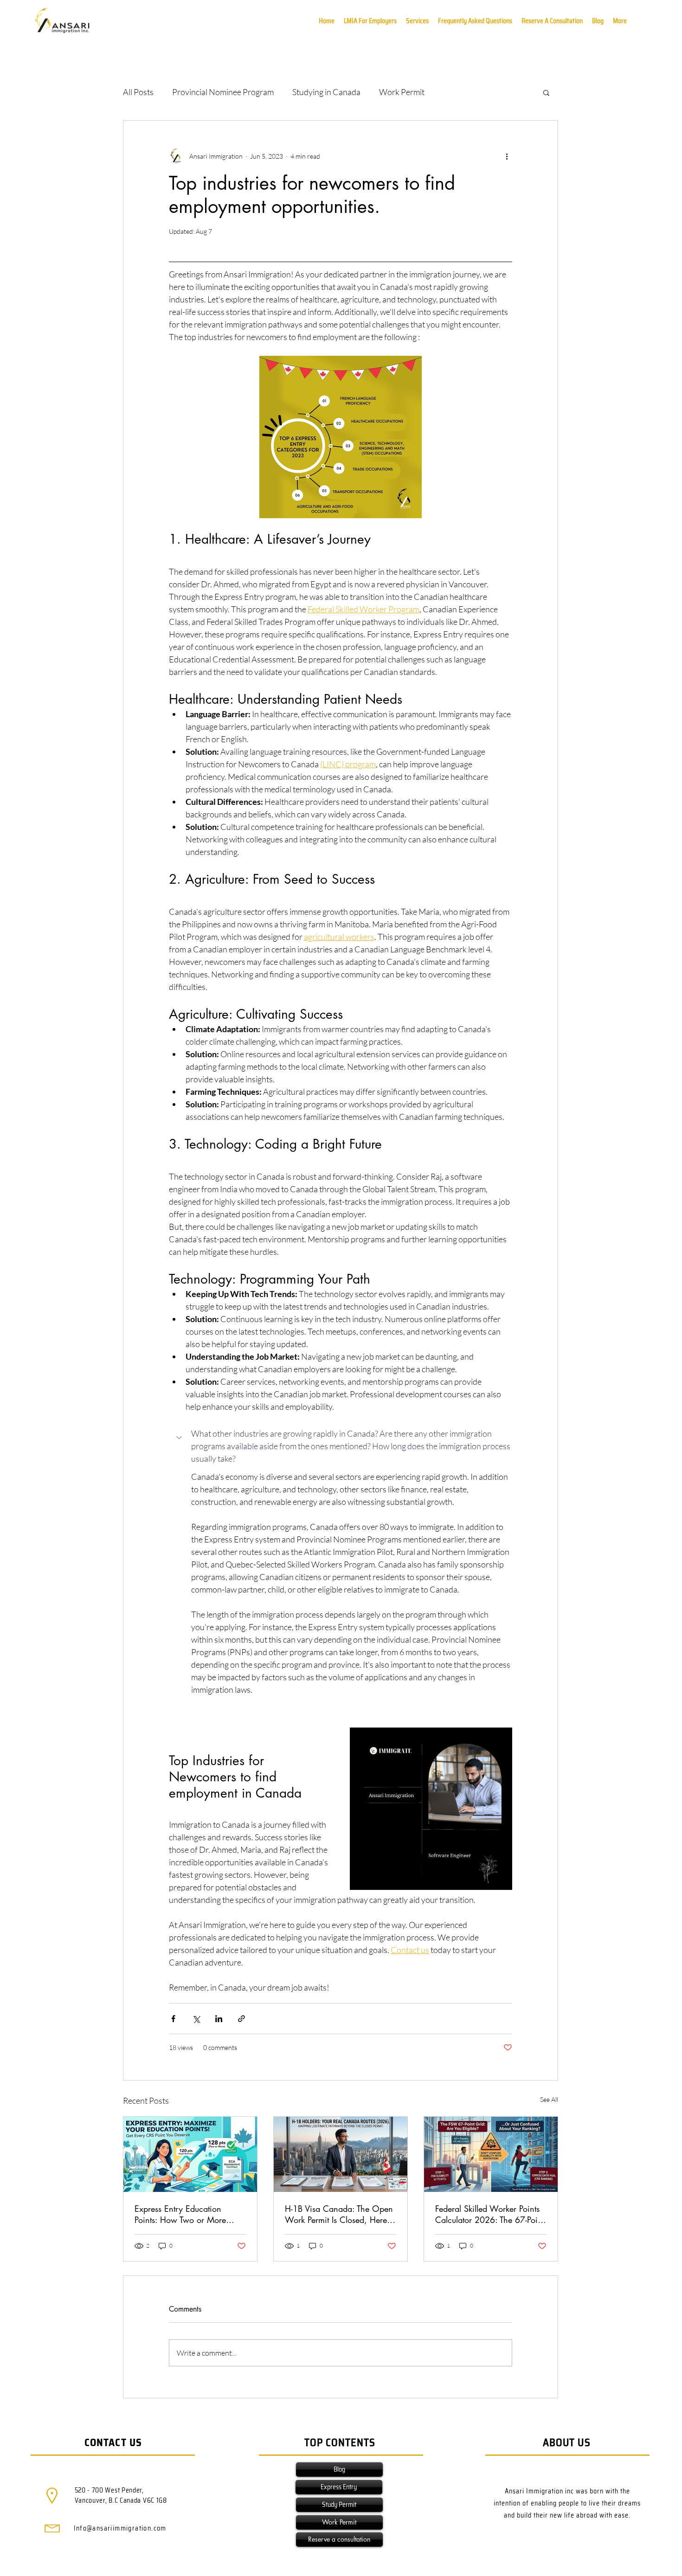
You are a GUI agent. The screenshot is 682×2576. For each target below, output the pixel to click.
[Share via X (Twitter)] (196, 2019)
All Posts (138, 92)
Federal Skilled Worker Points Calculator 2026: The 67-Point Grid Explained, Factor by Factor (490, 2214)
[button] (620, 21)
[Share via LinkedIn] (219, 2019)
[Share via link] (241, 2019)
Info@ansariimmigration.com (120, 2528)
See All (549, 2099)
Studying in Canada (326, 92)
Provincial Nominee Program (223, 92)
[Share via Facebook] (173, 2019)
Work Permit (402, 92)
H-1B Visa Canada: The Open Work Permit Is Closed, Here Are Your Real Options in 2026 (339, 2214)
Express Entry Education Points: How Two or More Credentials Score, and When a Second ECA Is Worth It (189, 2214)
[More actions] (507, 156)
